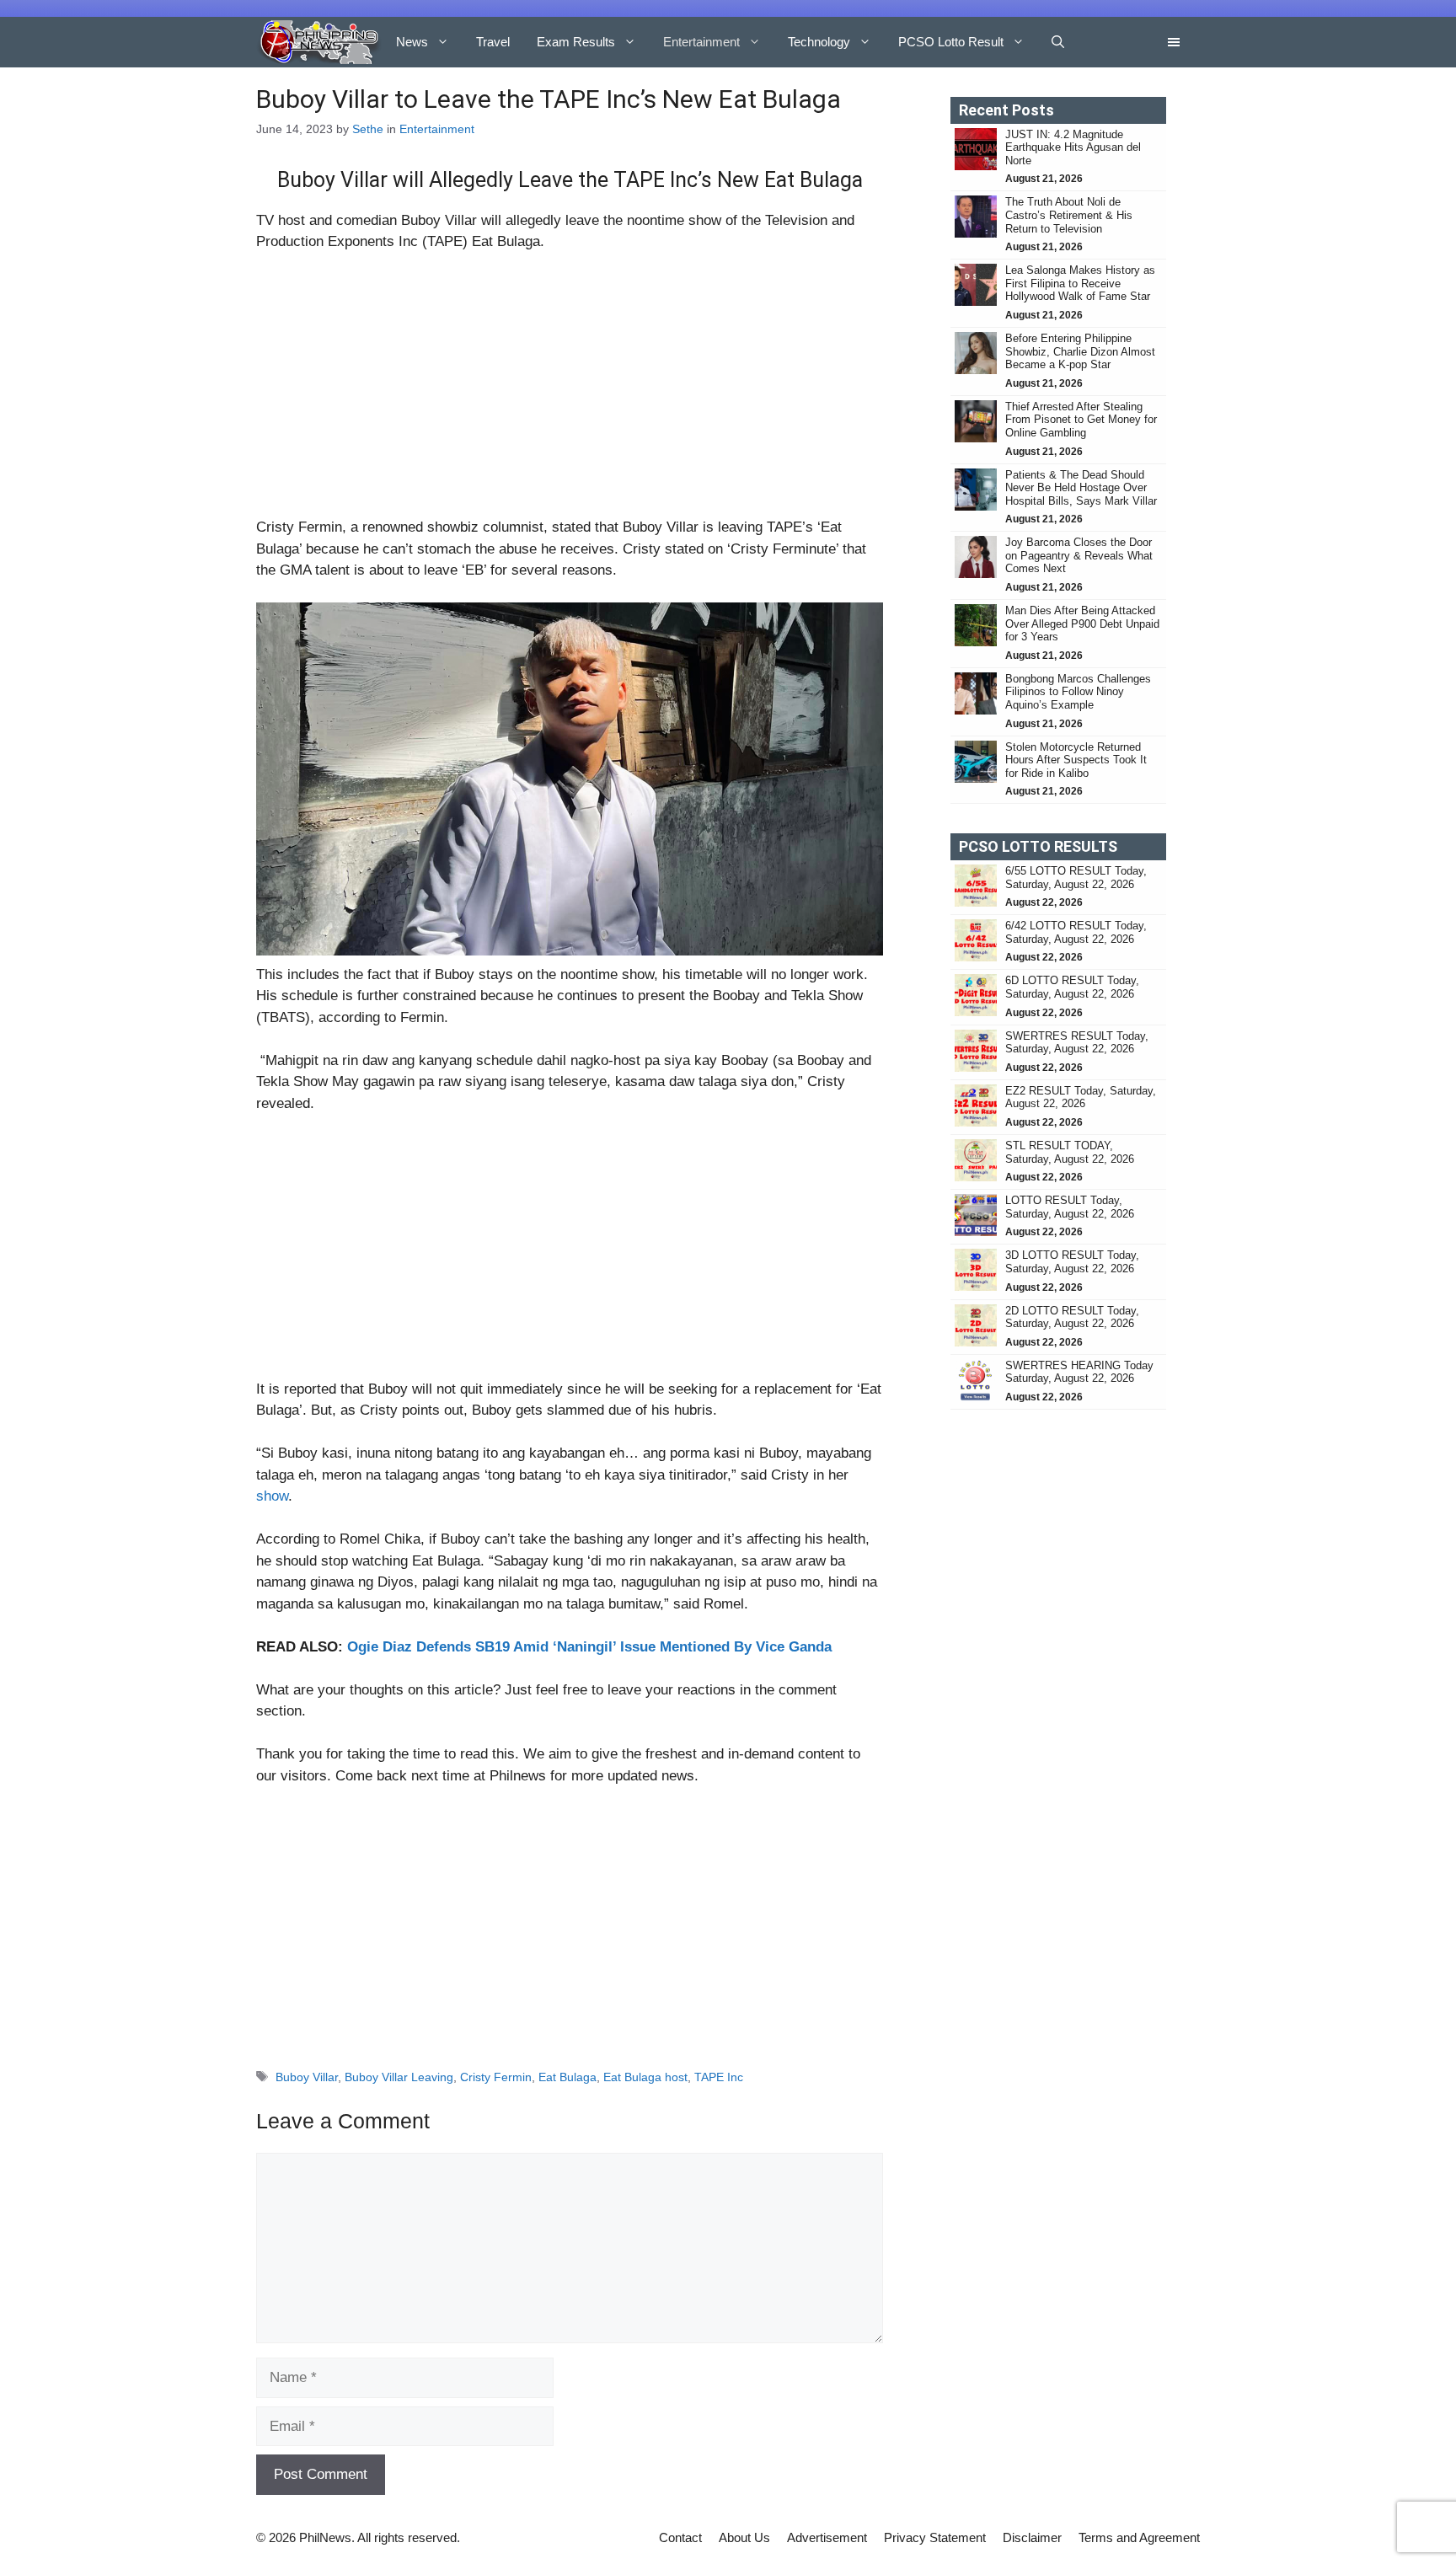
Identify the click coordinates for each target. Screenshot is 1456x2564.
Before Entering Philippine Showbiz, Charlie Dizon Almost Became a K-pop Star (1080, 351)
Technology (819, 42)
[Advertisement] (570, 392)
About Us (744, 2537)
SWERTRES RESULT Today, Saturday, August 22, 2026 (1077, 1043)
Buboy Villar (307, 2077)
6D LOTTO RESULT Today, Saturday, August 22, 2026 (1072, 987)
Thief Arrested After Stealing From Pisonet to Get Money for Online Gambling (1081, 420)
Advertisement (827, 2537)
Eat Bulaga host (645, 2077)
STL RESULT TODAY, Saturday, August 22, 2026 (1070, 1152)
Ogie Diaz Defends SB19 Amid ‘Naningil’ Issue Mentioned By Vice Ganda (589, 1647)
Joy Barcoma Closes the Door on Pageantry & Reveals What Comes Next (1079, 555)
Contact (680, 2537)
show (272, 1496)
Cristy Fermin (496, 2077)
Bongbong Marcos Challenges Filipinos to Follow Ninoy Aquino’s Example (1078, 692)
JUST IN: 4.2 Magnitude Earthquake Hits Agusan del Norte (1073, 147)
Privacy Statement (935, 2537)
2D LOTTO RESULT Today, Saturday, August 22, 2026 (1072, 1317)
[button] (1058, 42)
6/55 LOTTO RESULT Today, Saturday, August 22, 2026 (1076, 878)
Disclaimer (1032, 2537)
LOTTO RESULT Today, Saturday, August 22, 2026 (1070, 1207)
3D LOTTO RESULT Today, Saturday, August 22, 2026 (1072, 1262)
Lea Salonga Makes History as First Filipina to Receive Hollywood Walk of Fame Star (1080, 283)
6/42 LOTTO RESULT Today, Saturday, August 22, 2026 (1076, 932)
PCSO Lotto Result (951, 42)
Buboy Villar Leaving (399, 2077)
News (412, 42)
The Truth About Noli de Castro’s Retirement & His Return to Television (1069, 215)
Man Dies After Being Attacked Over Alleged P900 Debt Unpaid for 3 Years (1082, 624)
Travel (493, 42)
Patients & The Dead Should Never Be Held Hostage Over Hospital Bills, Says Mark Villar (1081, 488)
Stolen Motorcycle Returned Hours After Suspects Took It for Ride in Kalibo (1076, 760)
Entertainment (701, 42)
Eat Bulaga (567, 2077)
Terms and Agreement (1139, 2537)
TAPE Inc (719, 2077)
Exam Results (576, 42)
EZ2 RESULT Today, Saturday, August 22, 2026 (1081, 1097)
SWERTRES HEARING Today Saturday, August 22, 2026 (1079, 1372)
